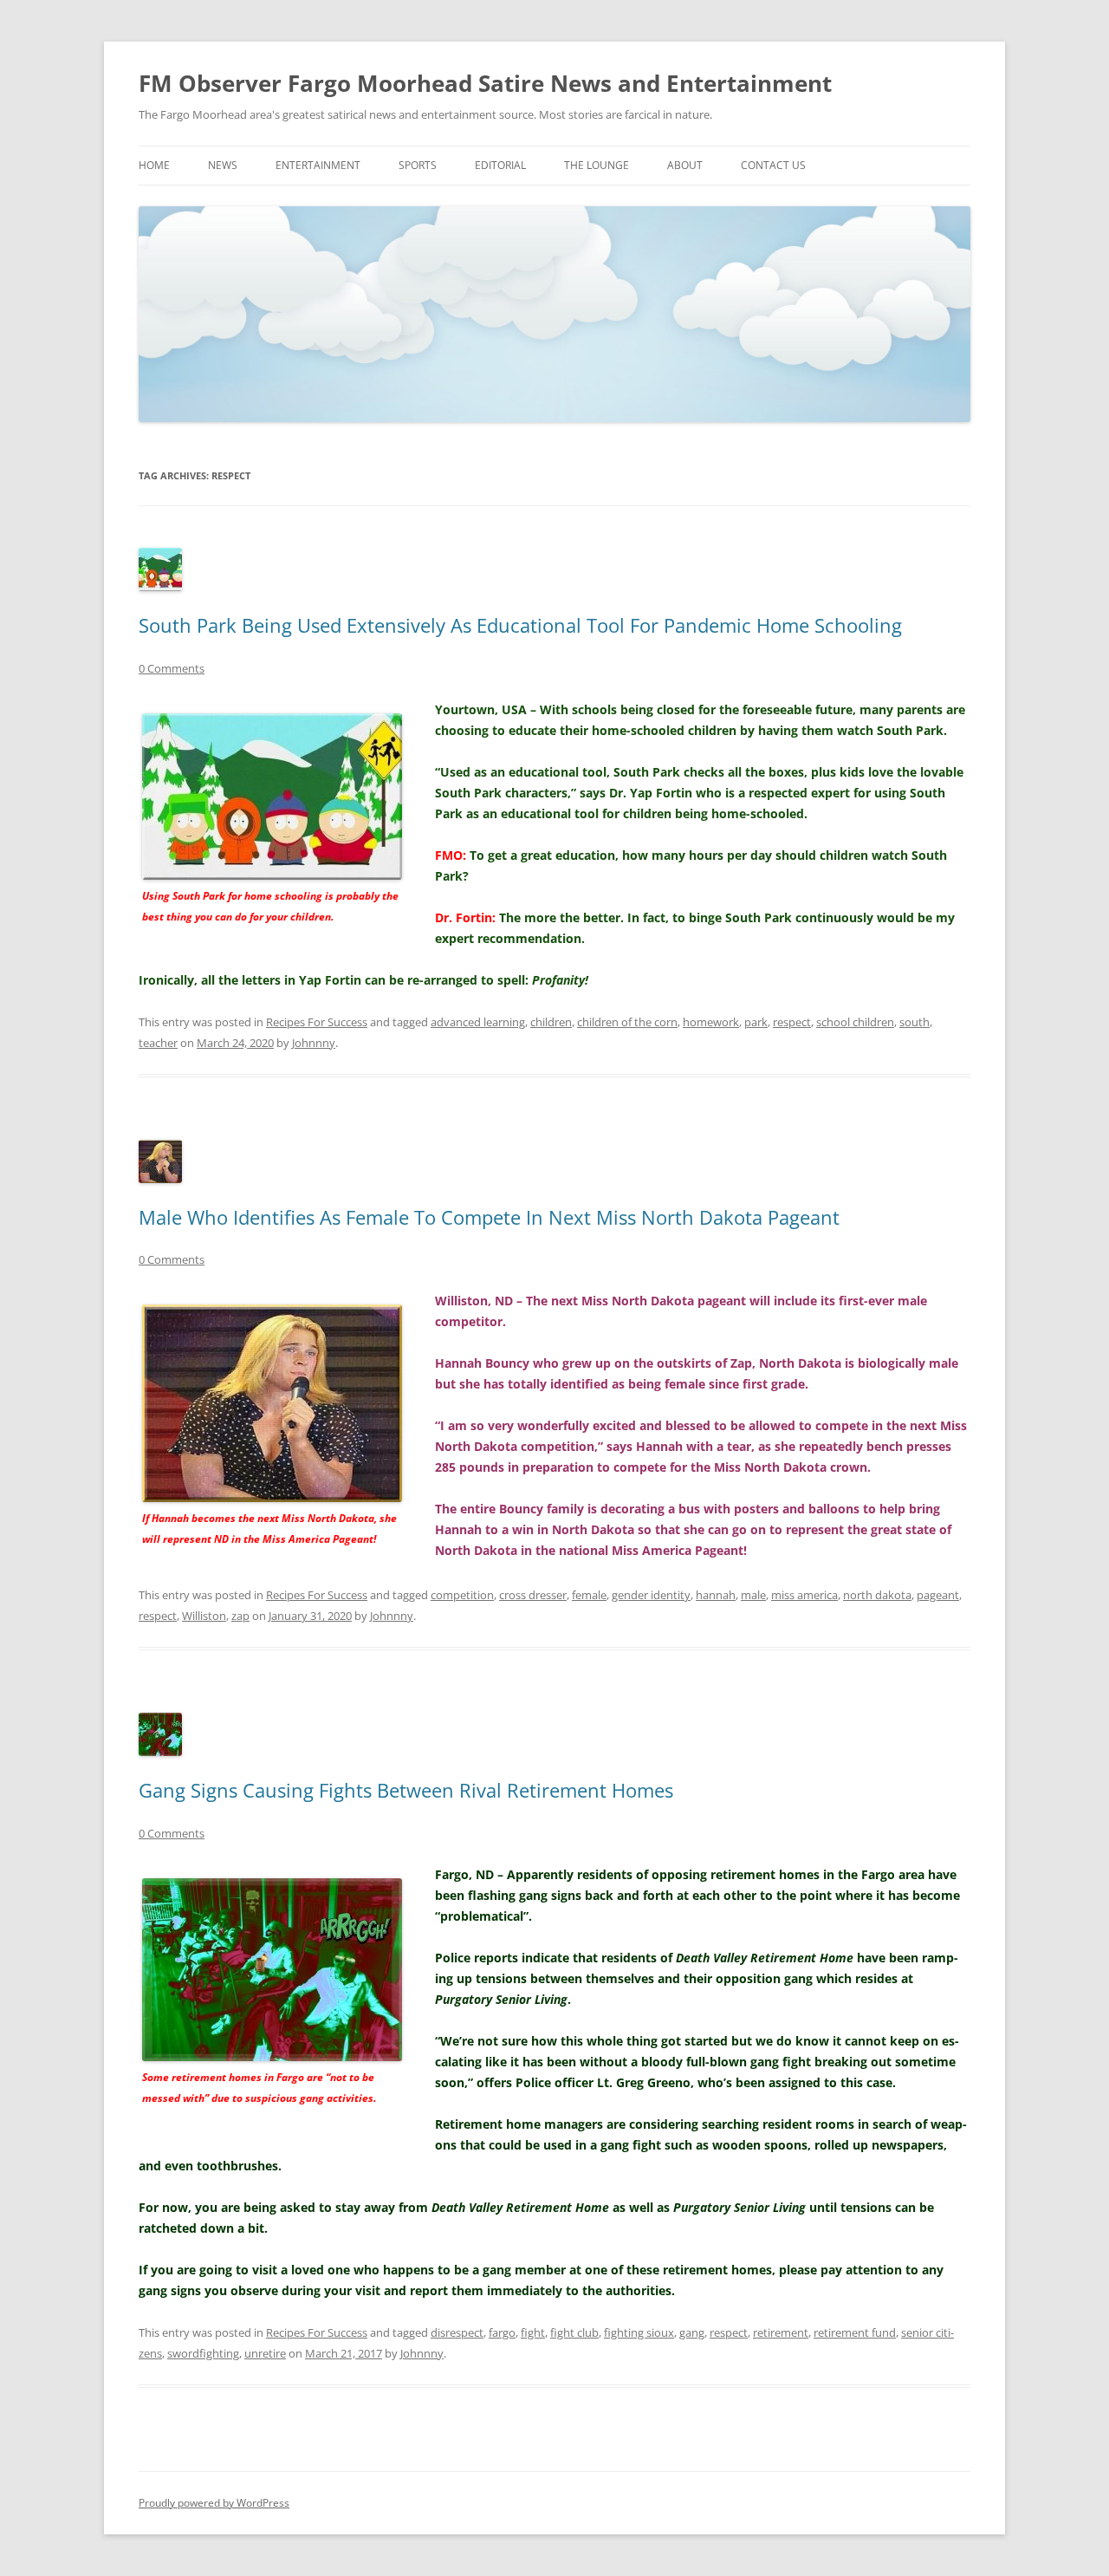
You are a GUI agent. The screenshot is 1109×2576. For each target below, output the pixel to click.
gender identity (651, 1595)
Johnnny (314, 1043)
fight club (574, 2332)
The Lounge (597, 165)
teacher (158, 1043)
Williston (204, 1616)
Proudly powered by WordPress (214, 2503)
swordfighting (203, 2353)
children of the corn (627, 1022)
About (685, 165)
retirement (781, 2332)
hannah (716, 1595)
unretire (265, 2353)
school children (855, 1022)
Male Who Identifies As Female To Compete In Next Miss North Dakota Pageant (489, 1217)
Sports (418, 165)
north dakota (877, 1595)
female (589, 1595)
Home (154, 165)
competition (462, 1595)
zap (240, 1616)
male (753, 1595)
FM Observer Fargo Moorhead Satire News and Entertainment (485, 83)
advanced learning (478, 1022)
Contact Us (773, 165)
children (551, 1022)
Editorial (500, 165)
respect (792, 1022)
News (223, 165)
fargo (502, 2332)
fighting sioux (639, 2332)
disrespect (457, 2332)
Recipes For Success (317, 1022)
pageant (938, 1595)
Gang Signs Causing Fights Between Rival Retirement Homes (406, 1790)
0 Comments (172, 668)
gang (692, 2332)
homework (711, 1022)
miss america (804, 1595)
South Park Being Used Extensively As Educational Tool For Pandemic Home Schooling (520, 625)
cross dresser (533, 1595)
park (756, 1022)
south (914, 1022)
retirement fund (855, 2332)
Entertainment (318, 165)
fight (533, 2332)
